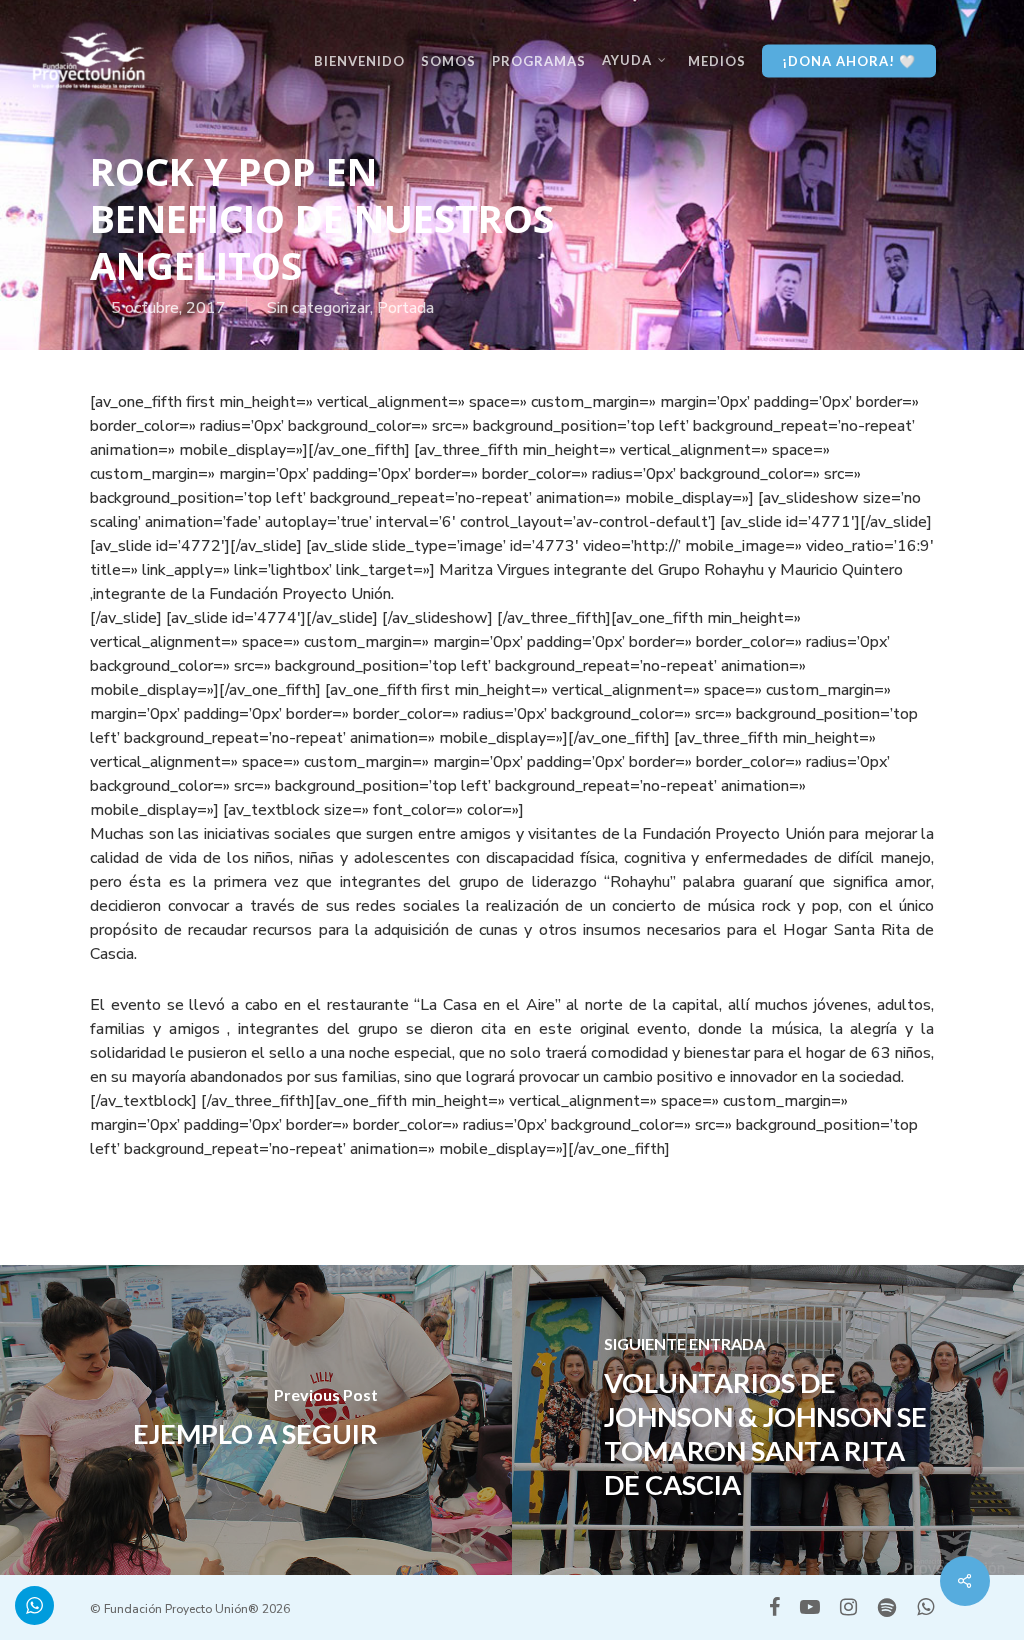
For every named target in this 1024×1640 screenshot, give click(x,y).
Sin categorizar (318, 308)
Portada (405, 308)
